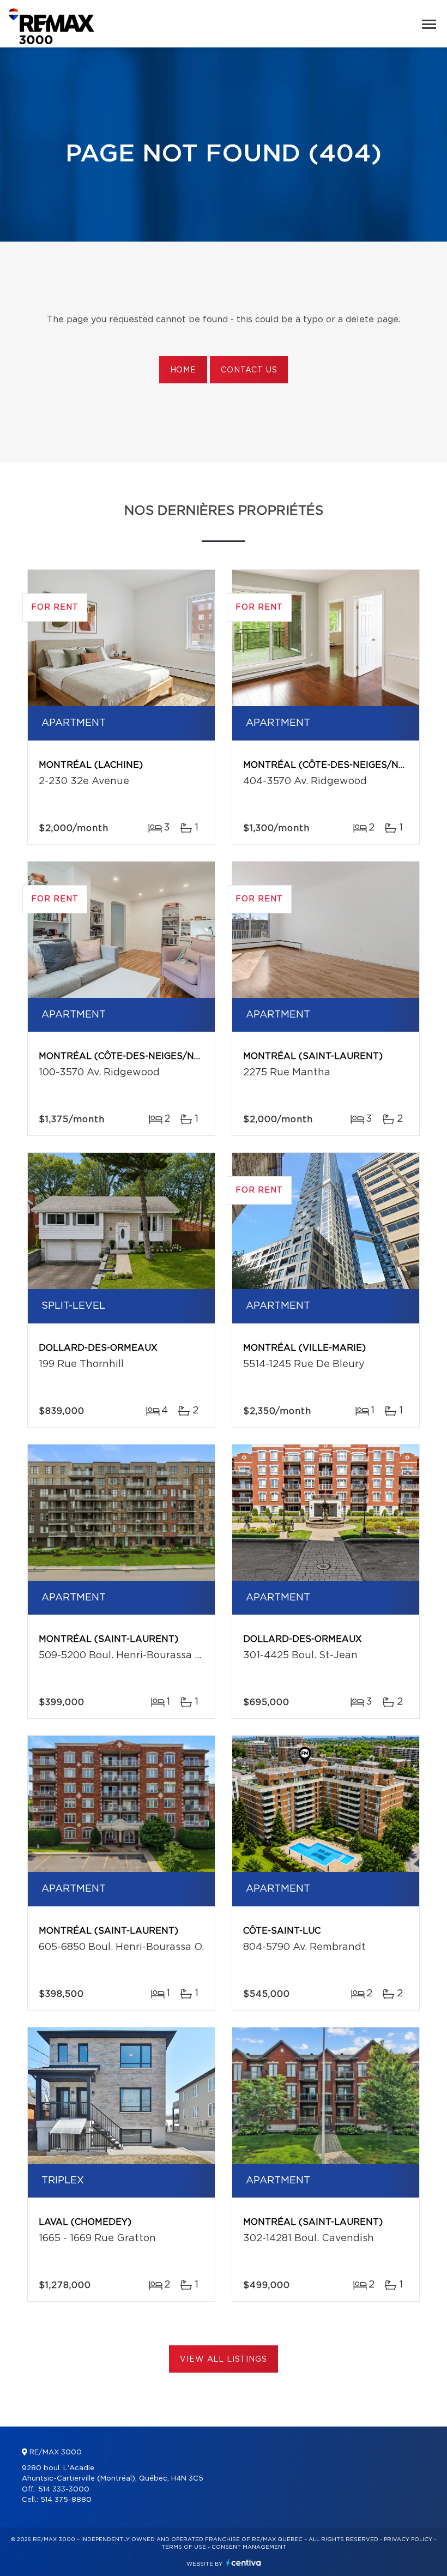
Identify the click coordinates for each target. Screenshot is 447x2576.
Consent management (249, 2547)
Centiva (244, 2563)
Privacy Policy (408, 2539)
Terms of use (184, 2547)
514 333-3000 (64, 2490)
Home (183, 370)
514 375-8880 (66, 2500)
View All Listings (223, 2360)
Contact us (249, 370)
